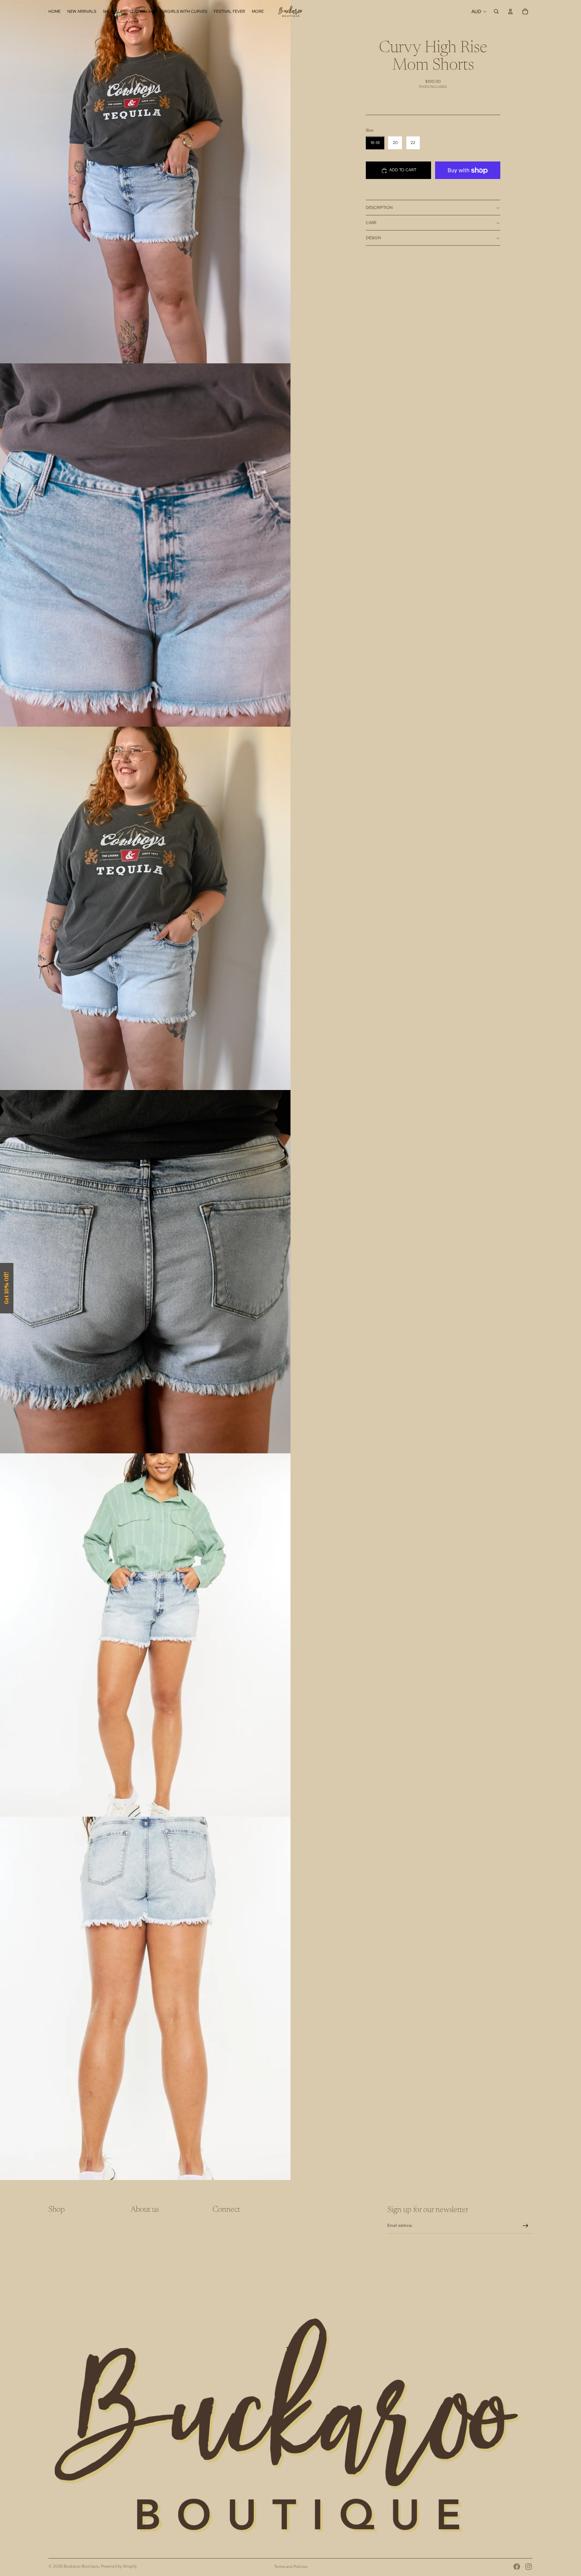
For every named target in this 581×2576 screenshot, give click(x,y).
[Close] (378, 1236)
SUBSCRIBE (338, 1305)
